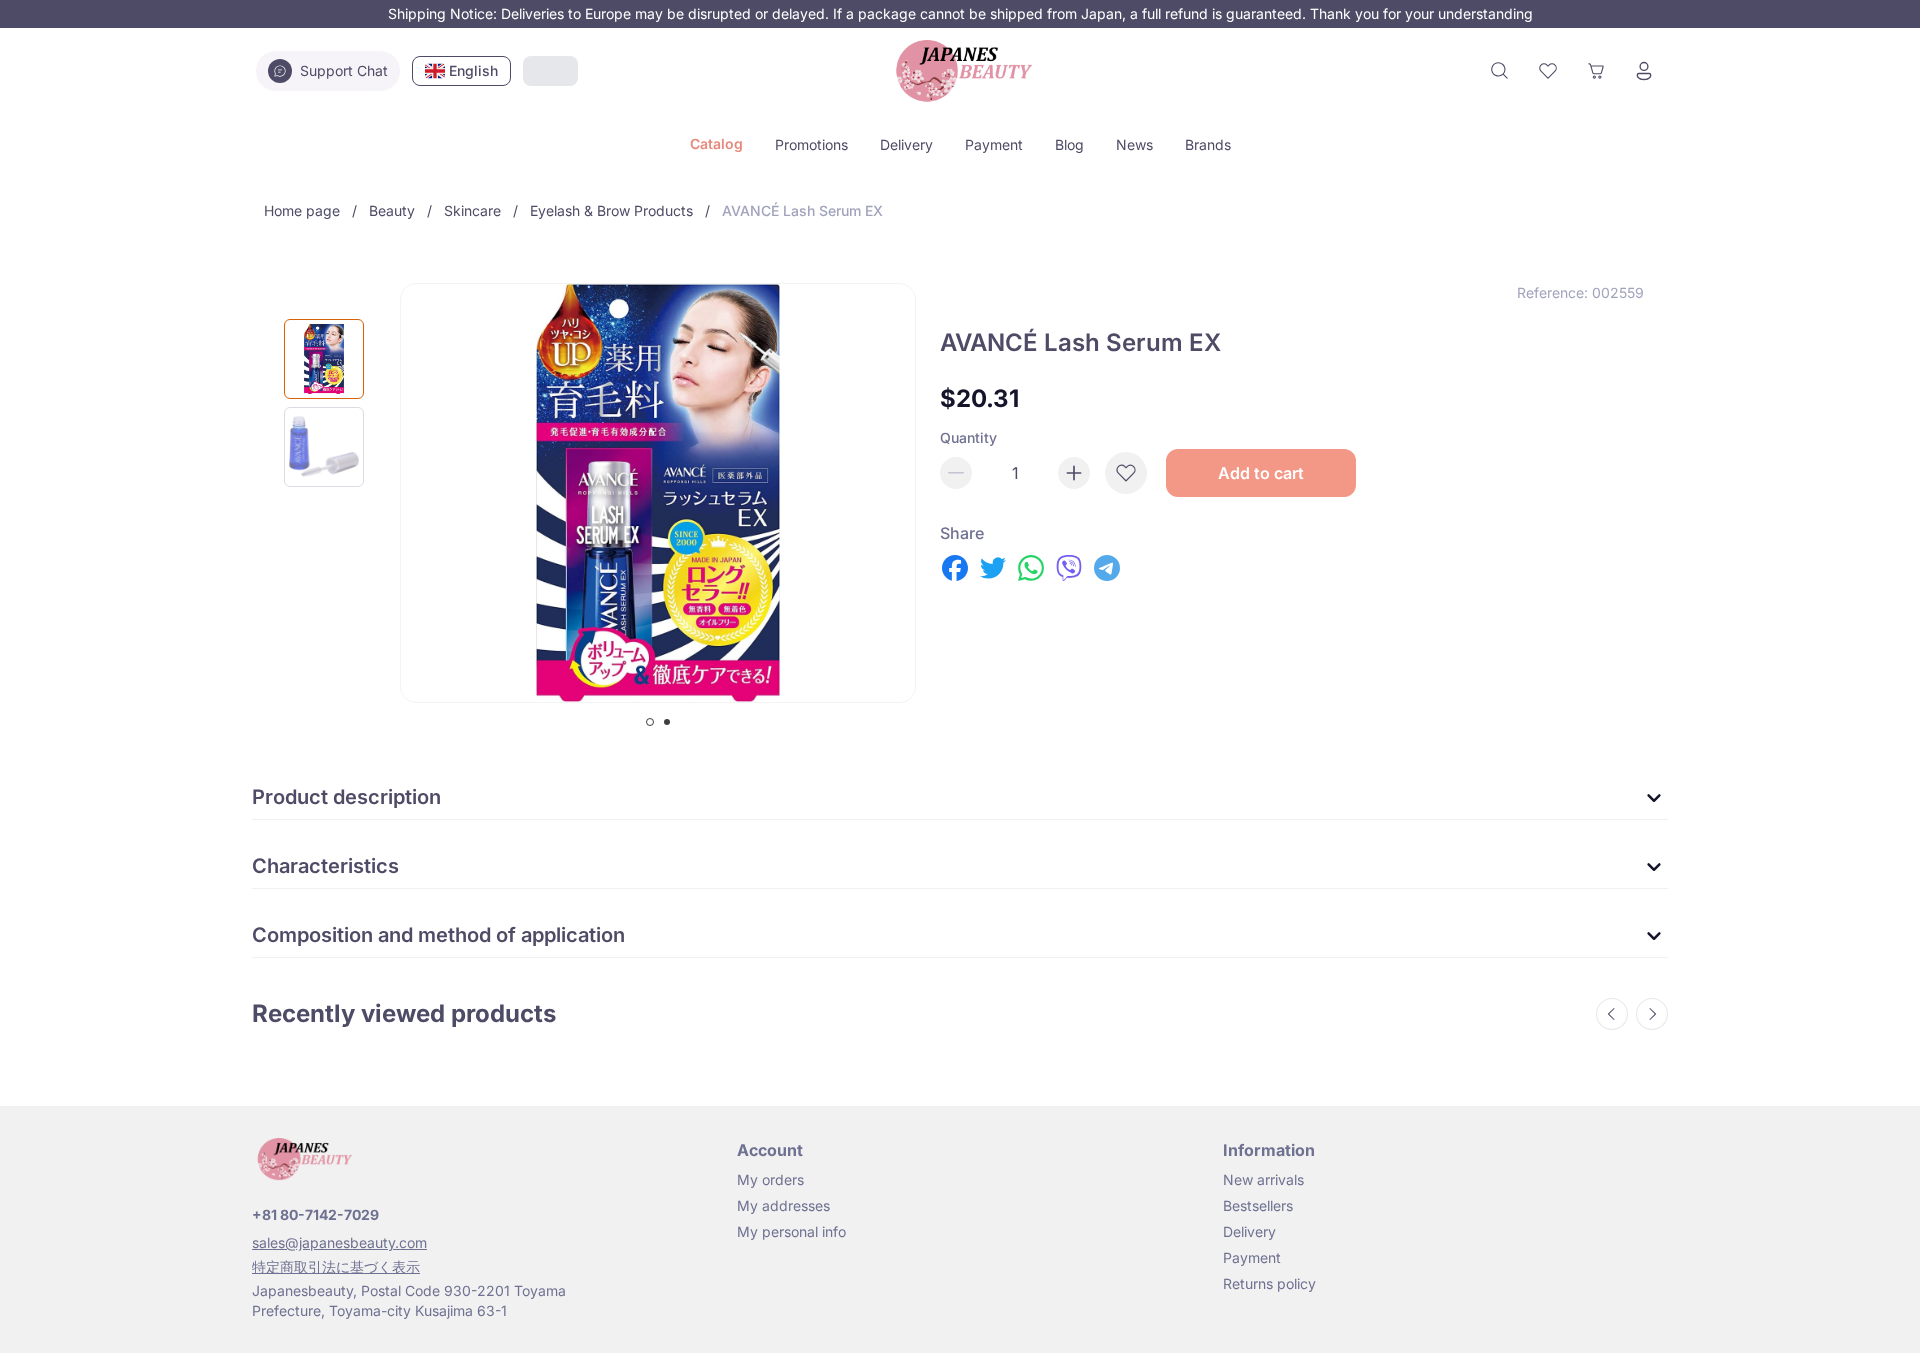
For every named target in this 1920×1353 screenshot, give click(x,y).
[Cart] (1596, 71)
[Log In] (1644, 71)
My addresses (783, 1205)
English (473, 70)
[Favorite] (1548, 71)
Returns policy (1269, 1283)
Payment (994, 144)
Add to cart (1261, 473)
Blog (1069, 144)
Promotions (811, 144)
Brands (1208, 144)
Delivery (906, 144)
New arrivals (1263, 1179)
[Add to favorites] (1126, 473)
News (1134, 144)
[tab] (650, 722)
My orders (770, 1179)
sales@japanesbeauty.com (339, 1242)
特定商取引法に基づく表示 (336, 1266)
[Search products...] (1500, 71)
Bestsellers (1258, 1205)
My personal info (791, 1231)
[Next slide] (1652, 1014)
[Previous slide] (1612, 1014)
